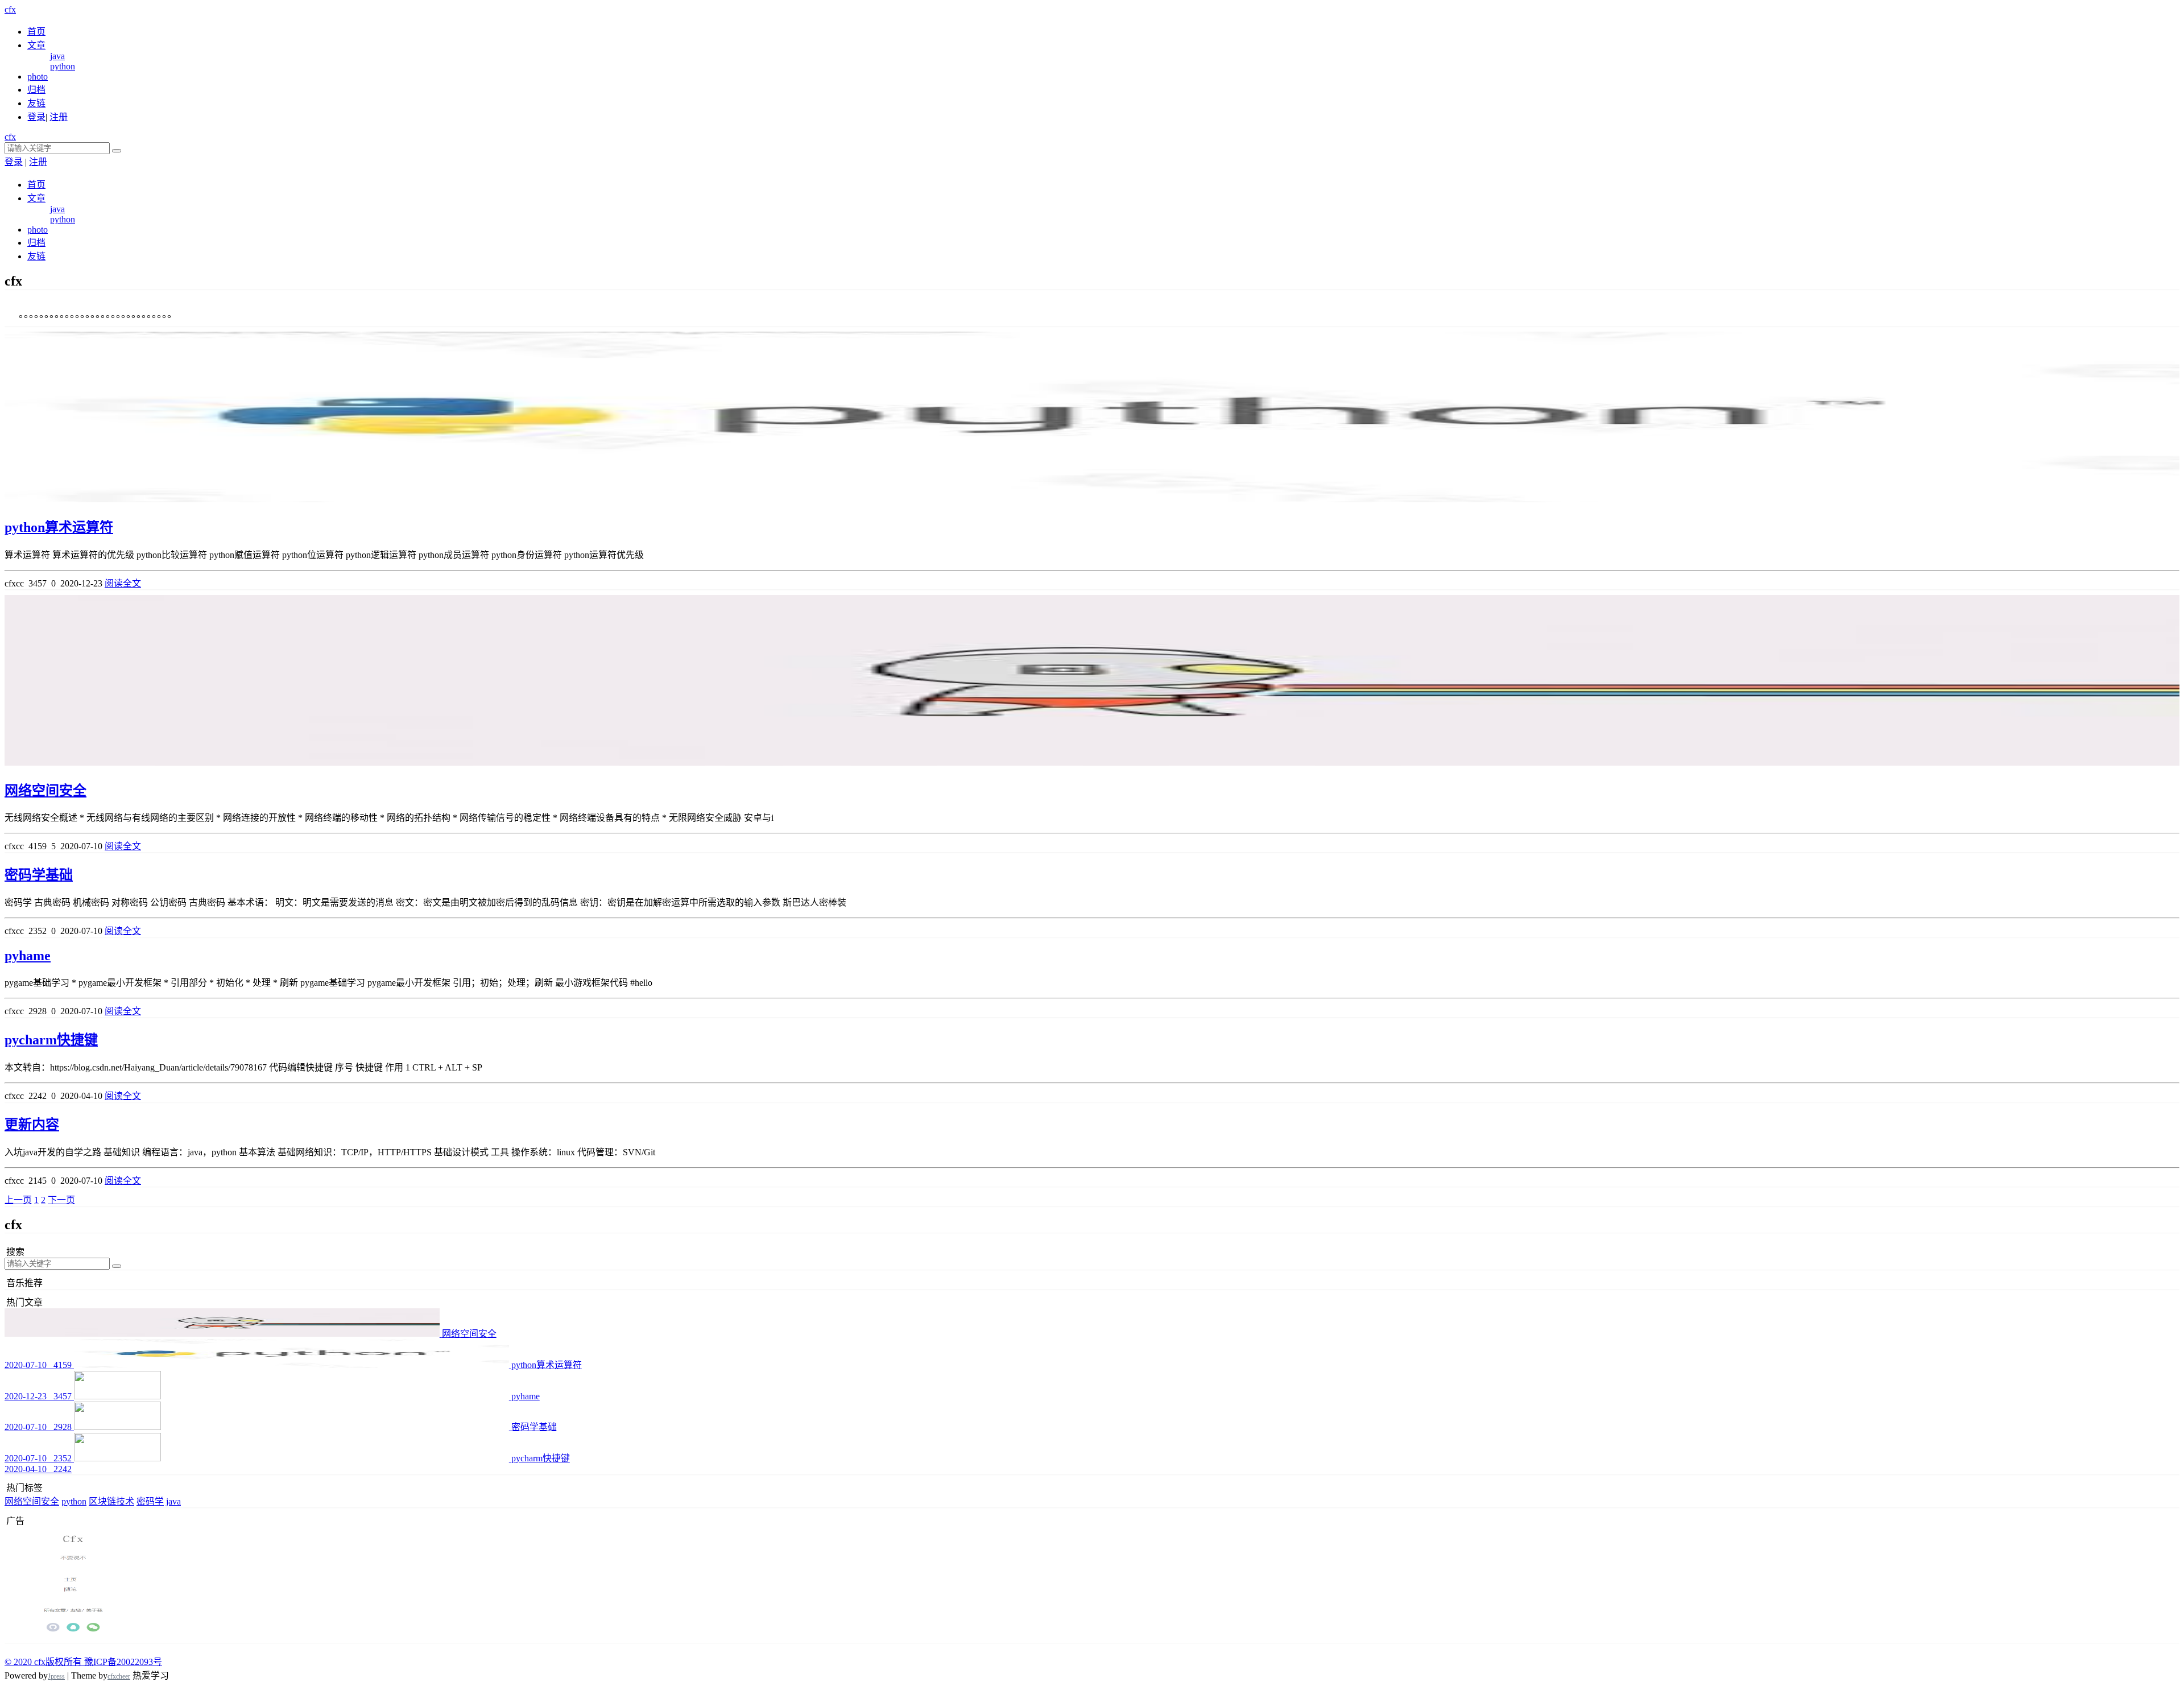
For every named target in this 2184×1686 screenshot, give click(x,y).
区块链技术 (111, 1501)
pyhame (28, 956)
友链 (36, 103)
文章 (36, 45)
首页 (36, 32)
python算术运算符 (59, 527)
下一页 (61, 1200)
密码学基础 (39, 875)
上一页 (18, 1200)
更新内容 (32, 1125)
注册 (59, 117)
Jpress (56, 1676)
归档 (36, 90)
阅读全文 (123, 583)
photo (38, 77)
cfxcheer (119, 1676)
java (57, 56)
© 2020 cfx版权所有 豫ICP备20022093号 (83, 1662)
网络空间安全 (45, 791)
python (63, 66)
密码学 (150, 1501)
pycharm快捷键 (51, 1040)
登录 (36, 117)
